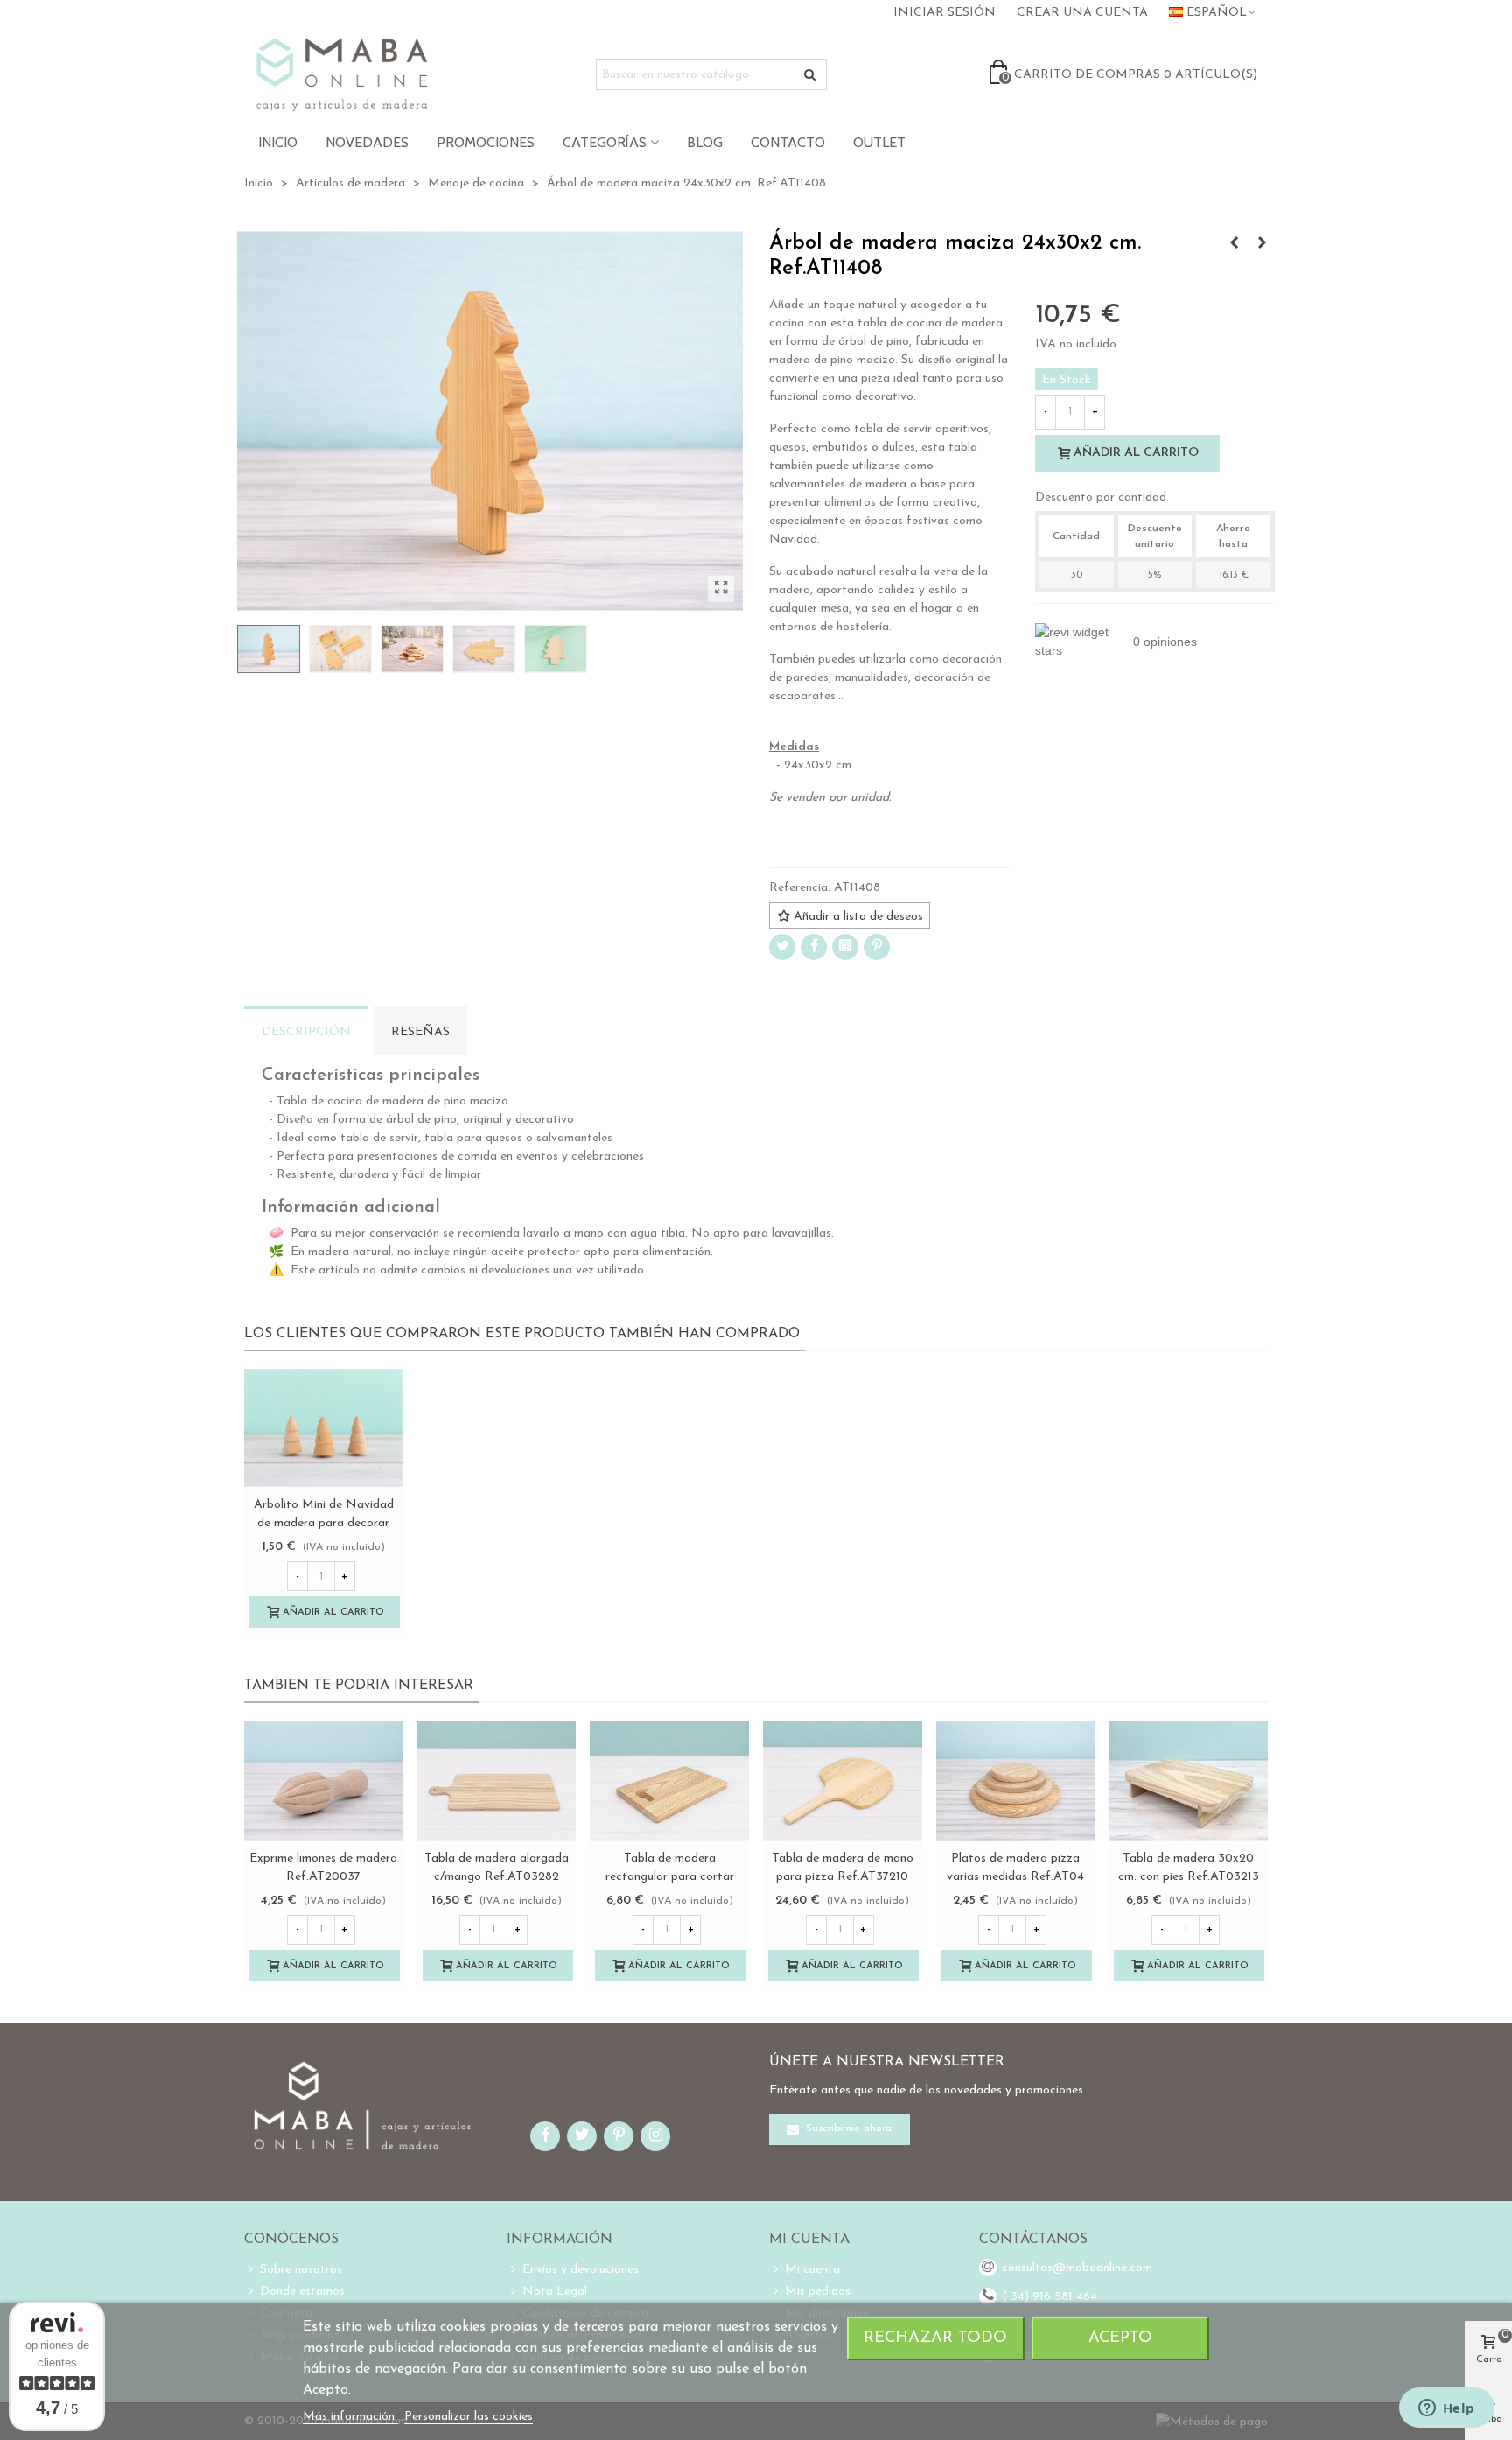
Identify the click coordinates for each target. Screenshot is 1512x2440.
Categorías (605, 142)
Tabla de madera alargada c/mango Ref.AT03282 (497, 1868)
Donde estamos (302, 2292)
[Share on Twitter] (782, 947)
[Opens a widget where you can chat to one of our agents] (1446, 2409)
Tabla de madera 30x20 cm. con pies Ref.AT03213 (1189, 1868)
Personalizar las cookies (469, 2417)
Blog (705, 142)
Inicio (278, 142)
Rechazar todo (935, 2338)
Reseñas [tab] (420, 1032)
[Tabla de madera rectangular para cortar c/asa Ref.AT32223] (669, 1780)
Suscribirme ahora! (848, 2128)
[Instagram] (845, 947)
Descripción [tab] (306, 1032)
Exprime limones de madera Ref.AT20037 (323, 1868)
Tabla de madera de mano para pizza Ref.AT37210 (843, 1868)
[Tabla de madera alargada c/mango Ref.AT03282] (497, 1780)
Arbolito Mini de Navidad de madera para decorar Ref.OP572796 (324, 1523)
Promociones (486, 142)
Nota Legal (555, 2292)
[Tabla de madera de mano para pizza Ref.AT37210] (843, 1780)
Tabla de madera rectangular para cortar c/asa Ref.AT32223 (670, 1877)
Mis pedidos (818, 2292)
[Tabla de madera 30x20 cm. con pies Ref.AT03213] (1188, 1780)
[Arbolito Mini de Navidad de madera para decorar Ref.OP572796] (323, 1428)
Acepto (1120, 2338)
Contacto (788, 142)
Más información (350, 2417)
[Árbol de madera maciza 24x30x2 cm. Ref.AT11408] (721, 589)
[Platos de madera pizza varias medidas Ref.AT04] (1016, 1780)
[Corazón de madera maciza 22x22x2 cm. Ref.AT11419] (1262, 244)
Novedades (367, 142)
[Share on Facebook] (814, 947)
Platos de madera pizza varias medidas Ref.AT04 (1015, 1868)
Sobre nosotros (301, 2270)
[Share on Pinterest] (877, 947)
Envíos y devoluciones (581, 2270)
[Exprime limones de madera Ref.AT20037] (324, 1780)
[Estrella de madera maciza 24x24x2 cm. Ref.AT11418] (1234, 244)
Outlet (879, 142)
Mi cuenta (812, 2270)
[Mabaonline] (342, 74)
